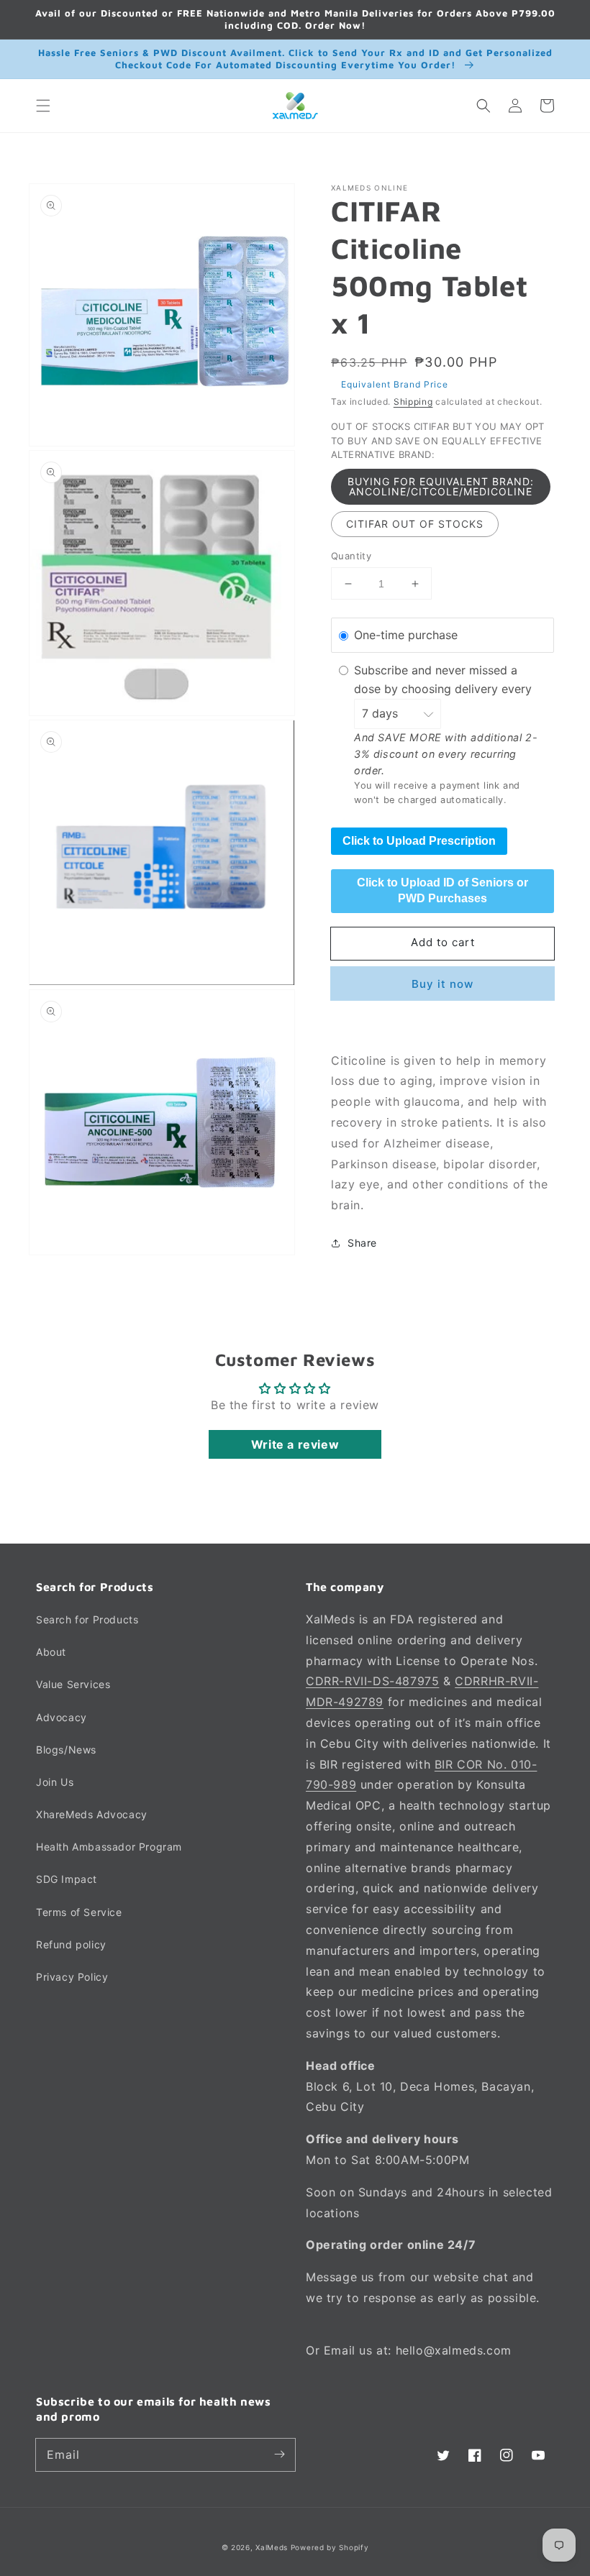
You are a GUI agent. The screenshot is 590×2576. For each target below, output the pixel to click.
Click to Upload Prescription (419, 841)
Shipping (413, 402)
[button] (43, 106)
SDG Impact (67, 1879)
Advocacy (62, 1717)
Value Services (73, 1684)
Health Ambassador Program (109, 1847)
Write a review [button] (295, 1444)
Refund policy (71, 1944)
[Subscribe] (279, 2454)
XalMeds (272, 2547)
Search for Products (87, 1619)
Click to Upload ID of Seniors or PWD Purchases (442, 890)
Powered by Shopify (330, 2547)
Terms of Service (79, 1912)
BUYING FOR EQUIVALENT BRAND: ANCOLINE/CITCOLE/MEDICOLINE (441, 486)
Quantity (351, 556)
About (51, 1652)
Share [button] (362, 1243)
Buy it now (442, 984)
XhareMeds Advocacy (92, 1814)
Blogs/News (66, 1750)
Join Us (55, 1782)
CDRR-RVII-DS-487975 (372, 1681)
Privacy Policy (72, 1977)
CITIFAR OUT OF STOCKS (415, 524)
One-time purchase (406, 635)
